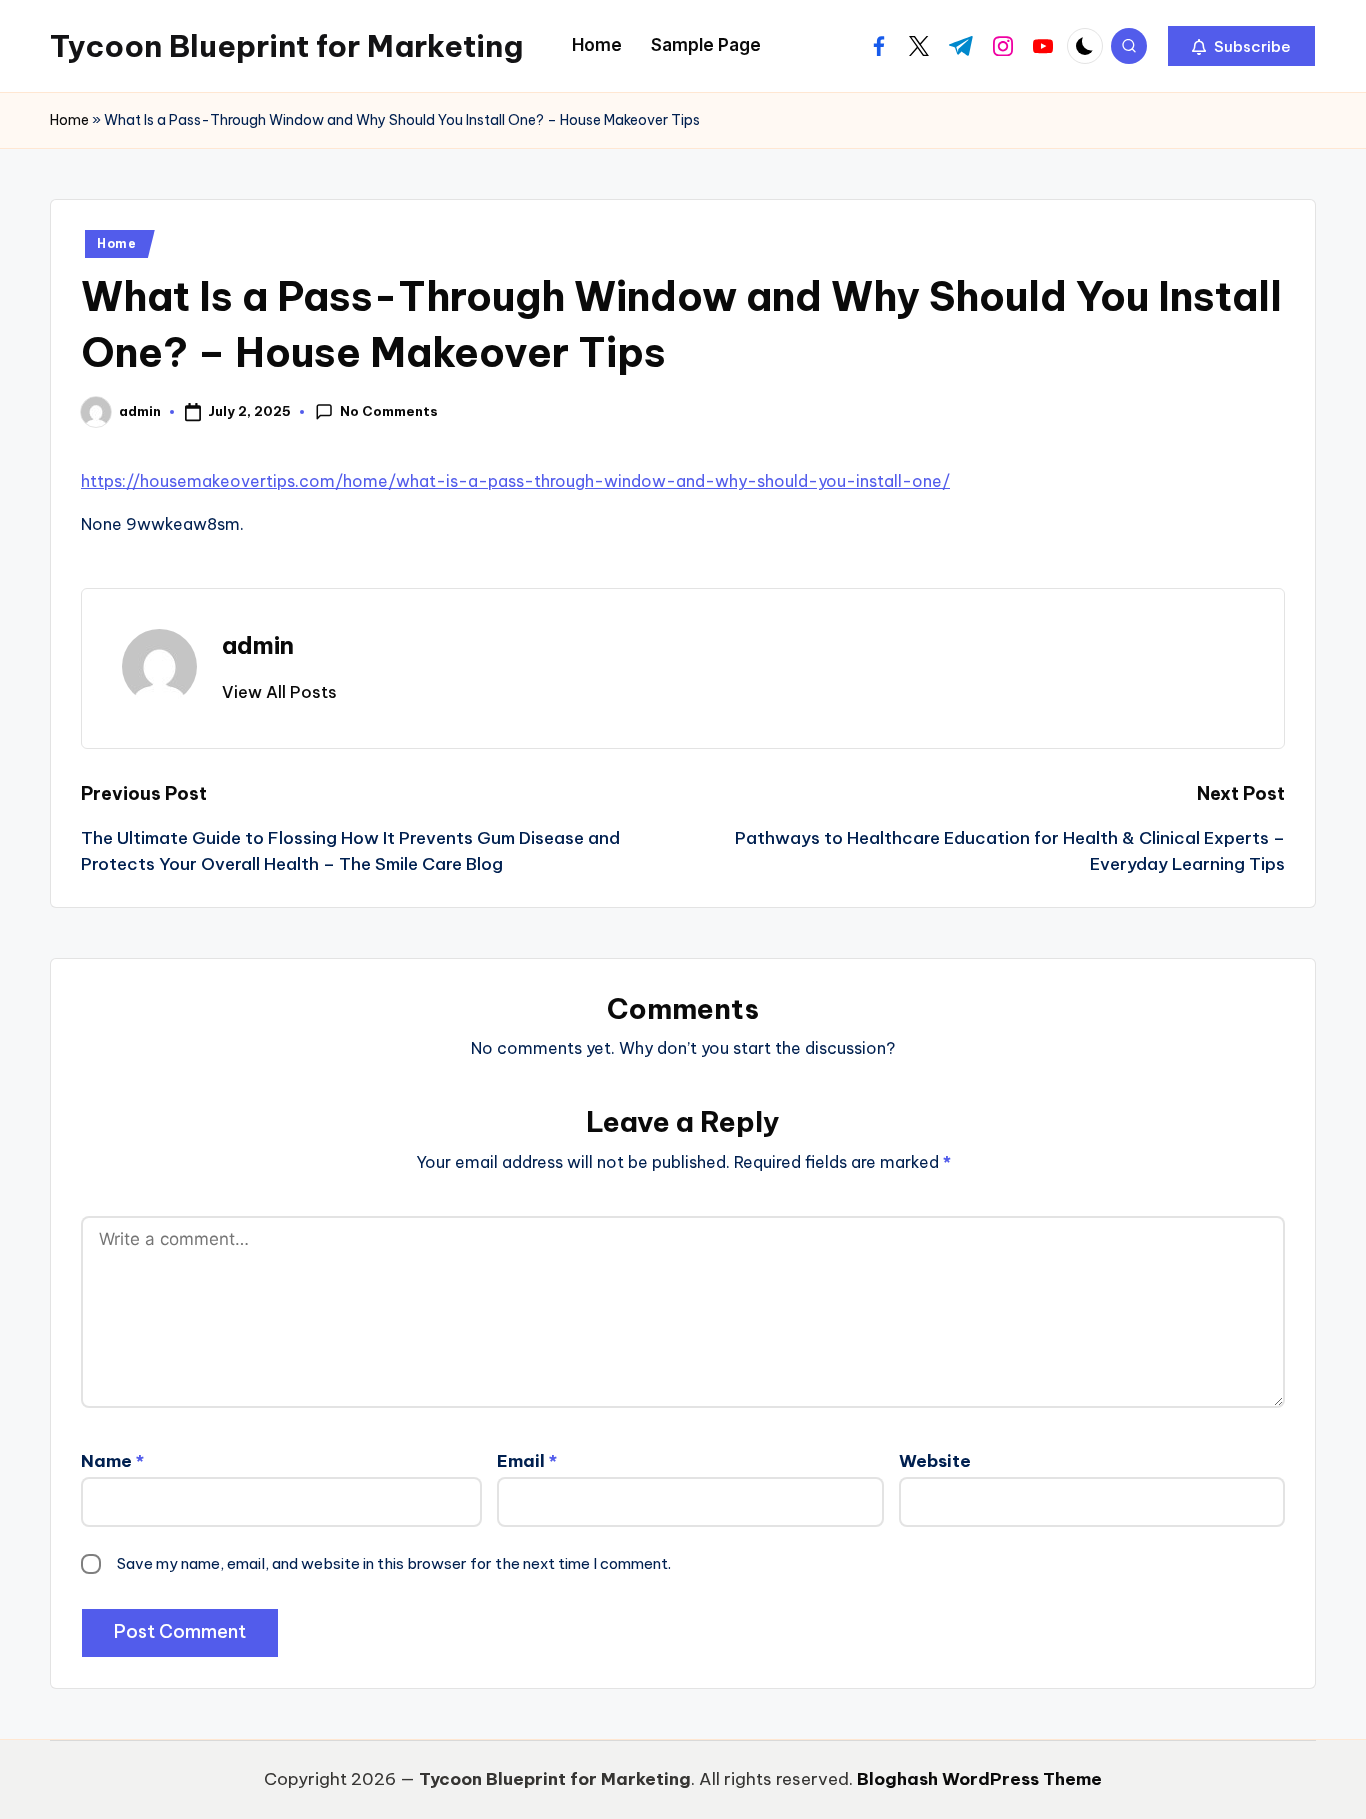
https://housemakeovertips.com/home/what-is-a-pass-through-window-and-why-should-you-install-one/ (515, 481)
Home (69, 120)
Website (935, 1461)
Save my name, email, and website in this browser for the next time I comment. (394, 1563)
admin (258, 645)
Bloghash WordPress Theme (979, 1779)
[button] (1241, 46)
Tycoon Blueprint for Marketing (286, 46)
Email (527, 1461)
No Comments (389, 411)
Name (112, 1461)
